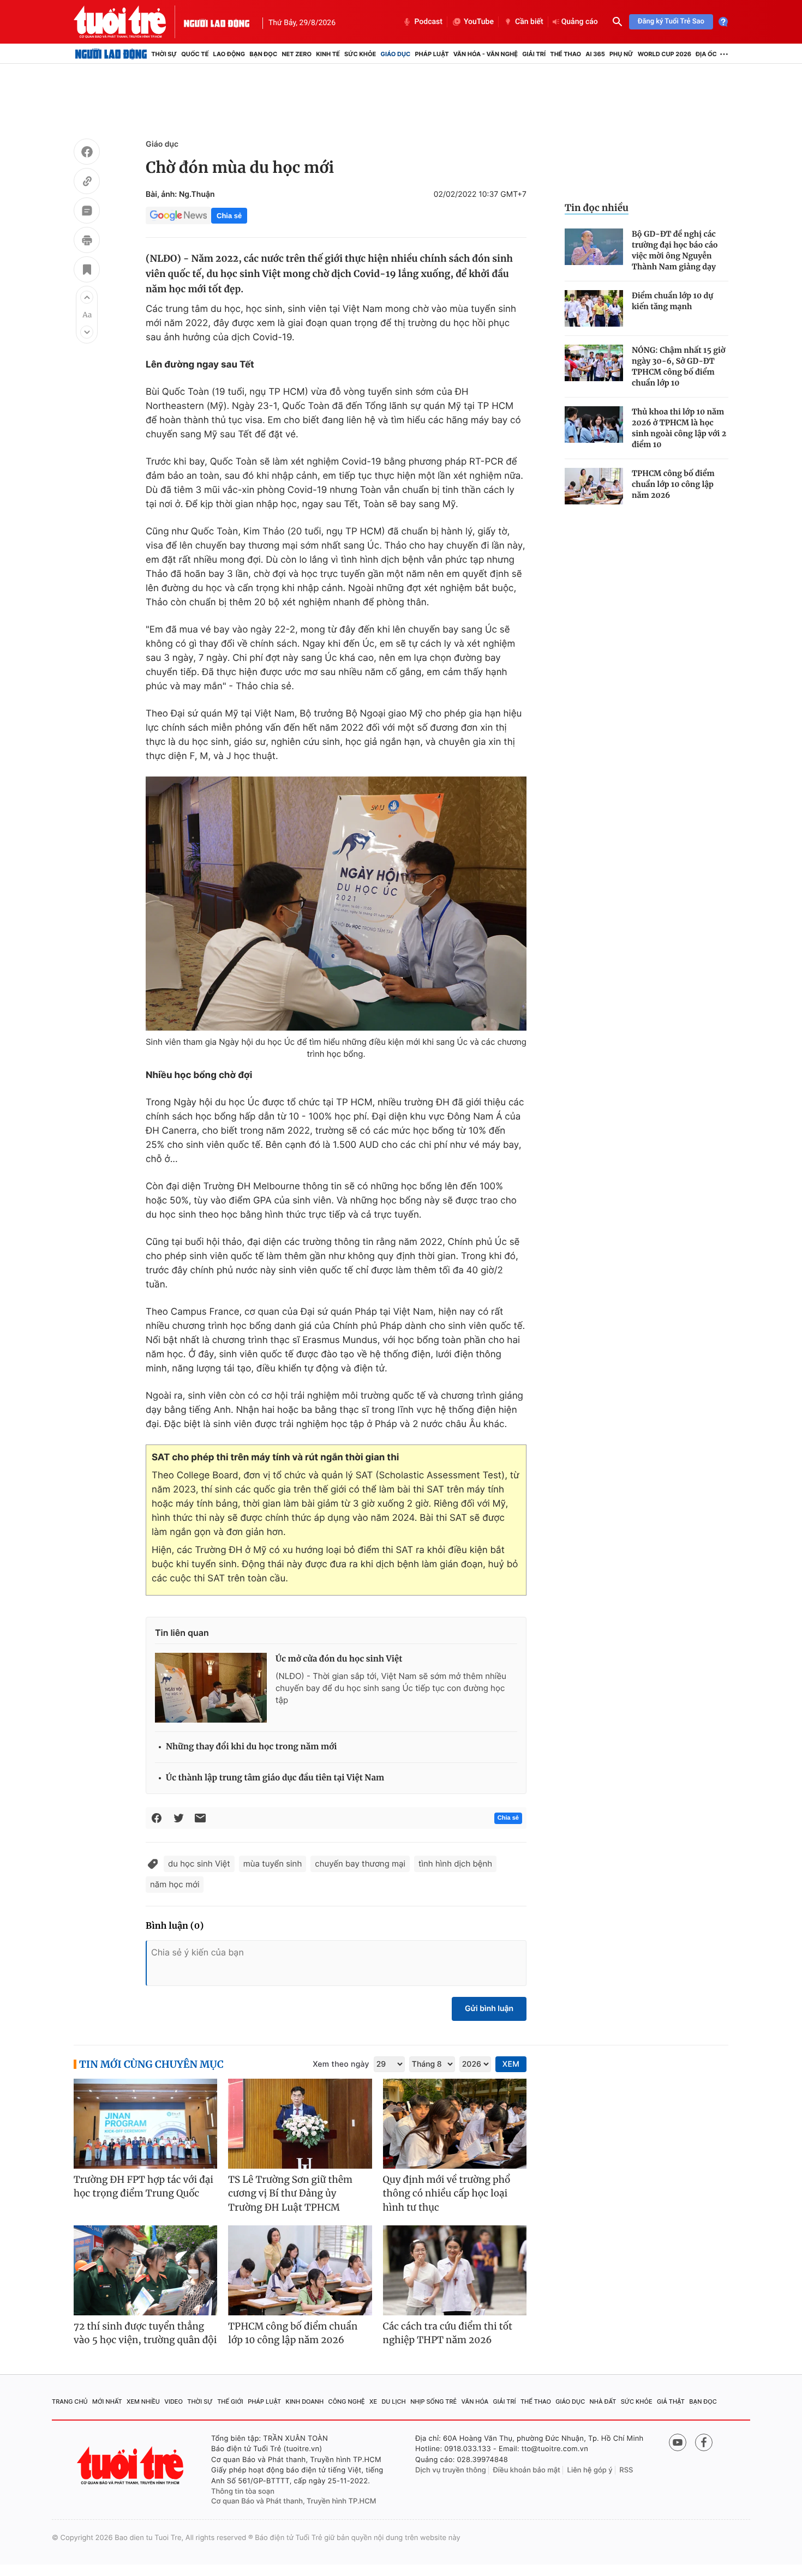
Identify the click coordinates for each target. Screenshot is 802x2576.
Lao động (229, 54)
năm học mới (175, 1884)
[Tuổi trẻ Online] (131, 2466)
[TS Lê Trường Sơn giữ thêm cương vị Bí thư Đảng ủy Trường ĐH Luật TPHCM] (300, 2124)
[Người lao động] (217, 22)
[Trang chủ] (111, 54)
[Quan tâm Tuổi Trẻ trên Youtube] (678, 2442)
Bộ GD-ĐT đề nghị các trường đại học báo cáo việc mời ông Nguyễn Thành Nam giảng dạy (675, 250)
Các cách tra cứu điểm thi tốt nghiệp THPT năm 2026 (448, 2333)
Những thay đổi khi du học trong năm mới (251, 1747)
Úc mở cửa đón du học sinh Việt (339, 1659)
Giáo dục (396, 54)
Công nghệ (347, 2402)
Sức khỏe (360, 54)
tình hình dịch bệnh (455, 1864)
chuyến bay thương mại (360, 1864)
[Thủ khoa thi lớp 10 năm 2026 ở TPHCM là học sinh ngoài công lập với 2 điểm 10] (594, 425)
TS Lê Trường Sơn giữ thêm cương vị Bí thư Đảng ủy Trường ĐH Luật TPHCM (290, 2193)
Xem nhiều (143, 2402)
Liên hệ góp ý (590, 2470)
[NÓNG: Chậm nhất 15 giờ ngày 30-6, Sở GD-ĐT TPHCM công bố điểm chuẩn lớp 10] (594, 363)
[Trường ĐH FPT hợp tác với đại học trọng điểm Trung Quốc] (145, 2124)
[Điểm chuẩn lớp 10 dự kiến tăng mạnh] (594, 308)
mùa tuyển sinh (273, 1864)
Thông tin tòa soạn (243, 2491)
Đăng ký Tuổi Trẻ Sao (671, 22)
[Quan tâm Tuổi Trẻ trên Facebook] (704, 2442)
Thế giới (230, 2402)
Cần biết (529, 22)
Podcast (428, 22)
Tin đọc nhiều (597, 208)
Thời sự (164, 54)
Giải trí (534, 54)
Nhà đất (603, 2402)
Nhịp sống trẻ (433, 2402)
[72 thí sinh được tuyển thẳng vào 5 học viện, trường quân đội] (145, 2270)
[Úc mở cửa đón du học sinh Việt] (211, 1688)
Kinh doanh (305, 2402)
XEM (511, 2064)
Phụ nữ (621, 54)
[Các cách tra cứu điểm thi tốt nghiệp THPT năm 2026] (455, 2270)
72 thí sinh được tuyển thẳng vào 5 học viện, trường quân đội (145, 2333)
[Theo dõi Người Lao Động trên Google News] (178, 215)
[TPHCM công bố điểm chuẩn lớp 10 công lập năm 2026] (594, 486)
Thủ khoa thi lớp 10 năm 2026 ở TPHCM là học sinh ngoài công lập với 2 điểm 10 (679, 428)
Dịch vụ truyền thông (451, 2470)
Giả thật (671, 2402)
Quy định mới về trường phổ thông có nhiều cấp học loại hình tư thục (447, 2193)
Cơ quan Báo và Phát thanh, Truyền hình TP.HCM (294, 2501)
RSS (626, 2470)
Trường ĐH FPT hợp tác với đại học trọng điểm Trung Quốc (143, 2187)
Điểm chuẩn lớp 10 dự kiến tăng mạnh (672, 301)
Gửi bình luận (489, 2009)
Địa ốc (706, 54)
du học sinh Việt (199, 1864)
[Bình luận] (87, 212)
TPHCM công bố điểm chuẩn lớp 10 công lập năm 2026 (673, 484)
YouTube (479, 22)
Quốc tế (195, 54)
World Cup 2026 (665, 54)
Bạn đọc (263, 54)
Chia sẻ (229, 216)
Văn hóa (475, 2402)
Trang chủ (70, 2402)
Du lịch (393, 2402)
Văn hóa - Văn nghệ (486, 54)
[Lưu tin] (87, 271)
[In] (87, 242)
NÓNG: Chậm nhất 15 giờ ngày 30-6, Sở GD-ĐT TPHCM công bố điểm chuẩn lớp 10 (678, 366)
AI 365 (595, 54)
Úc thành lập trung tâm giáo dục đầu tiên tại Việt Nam (275, 1778)
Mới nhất (107, 2402)
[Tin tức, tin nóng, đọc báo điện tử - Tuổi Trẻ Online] (129, 22)
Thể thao (565, 54)
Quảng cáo (580, 22)
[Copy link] (87, 183)
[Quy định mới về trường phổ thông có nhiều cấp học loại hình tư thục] (455, 2124)
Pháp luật (432, 54)
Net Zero (297, 54)
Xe (373, 2402)
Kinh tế (328, 54)
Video (173, 2402)
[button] (87, 297)
